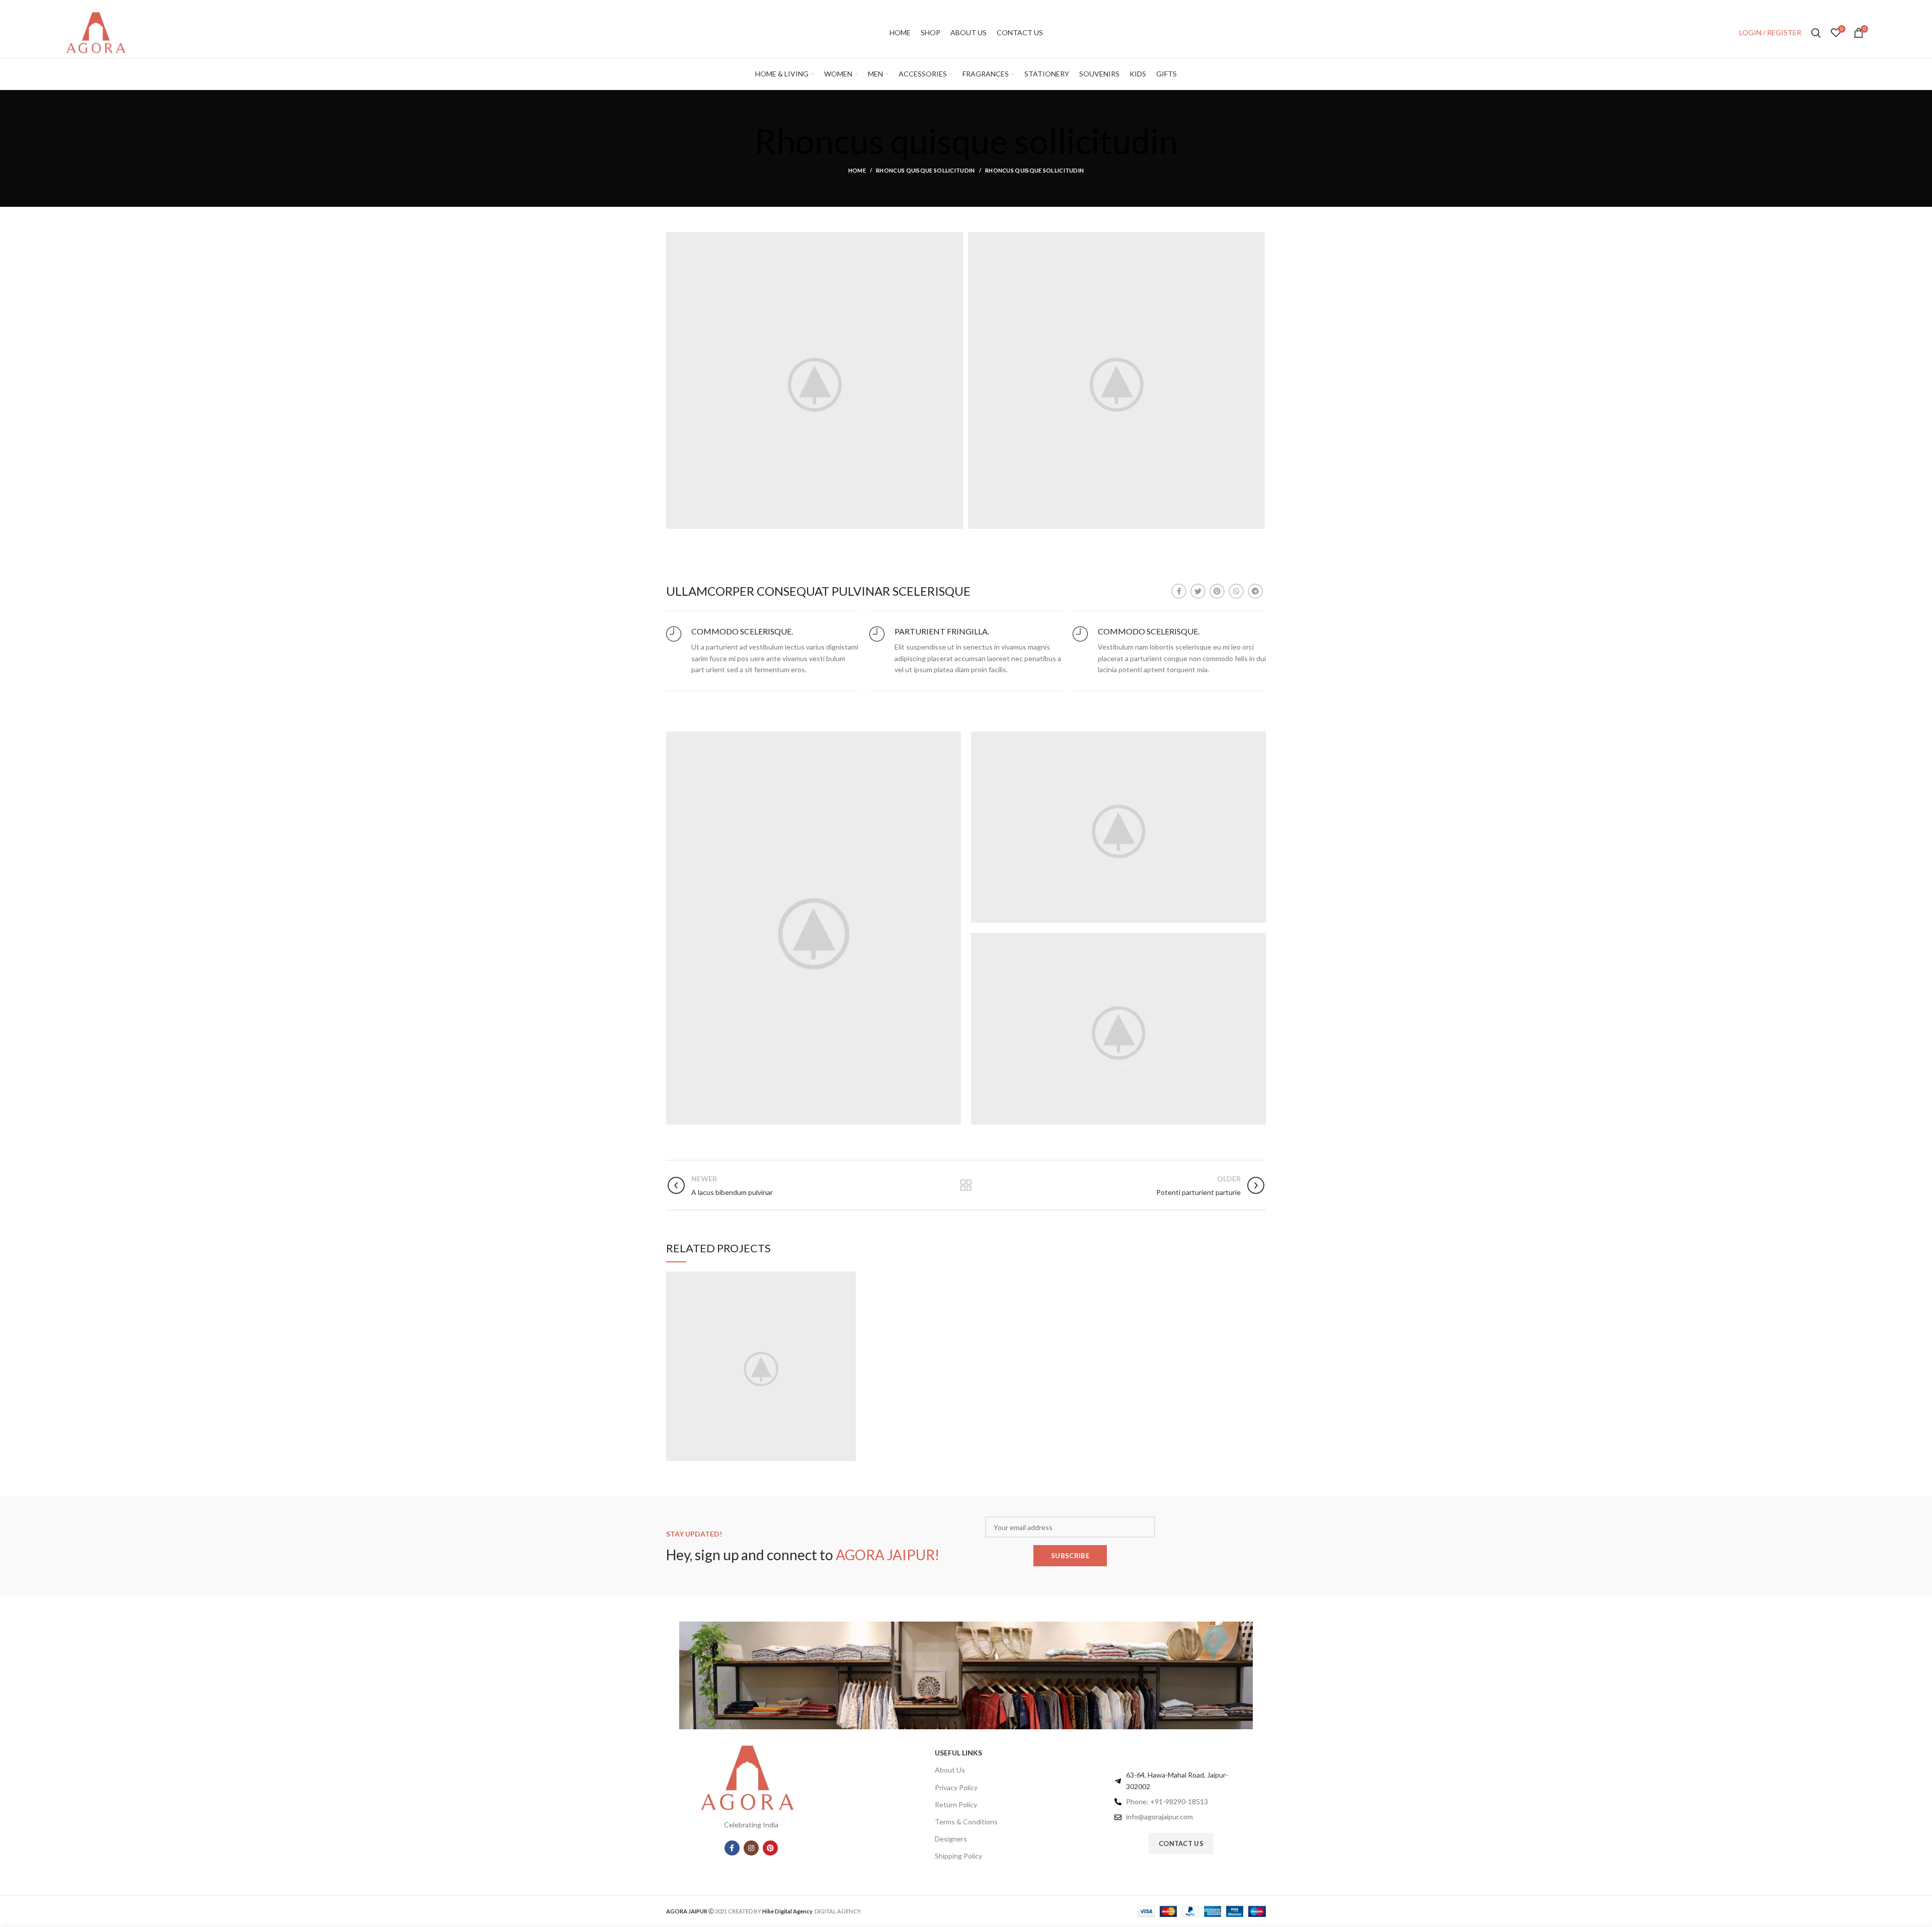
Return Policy (956, 1804)
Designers (951, 1839)
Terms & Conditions (966, 1822)
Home (857, 170)
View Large (848, 1279)
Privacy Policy (956, 1787)
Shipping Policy (958, 1856)
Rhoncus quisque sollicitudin (925, 170)
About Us (950, 1770)
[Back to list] (966, 1185)
